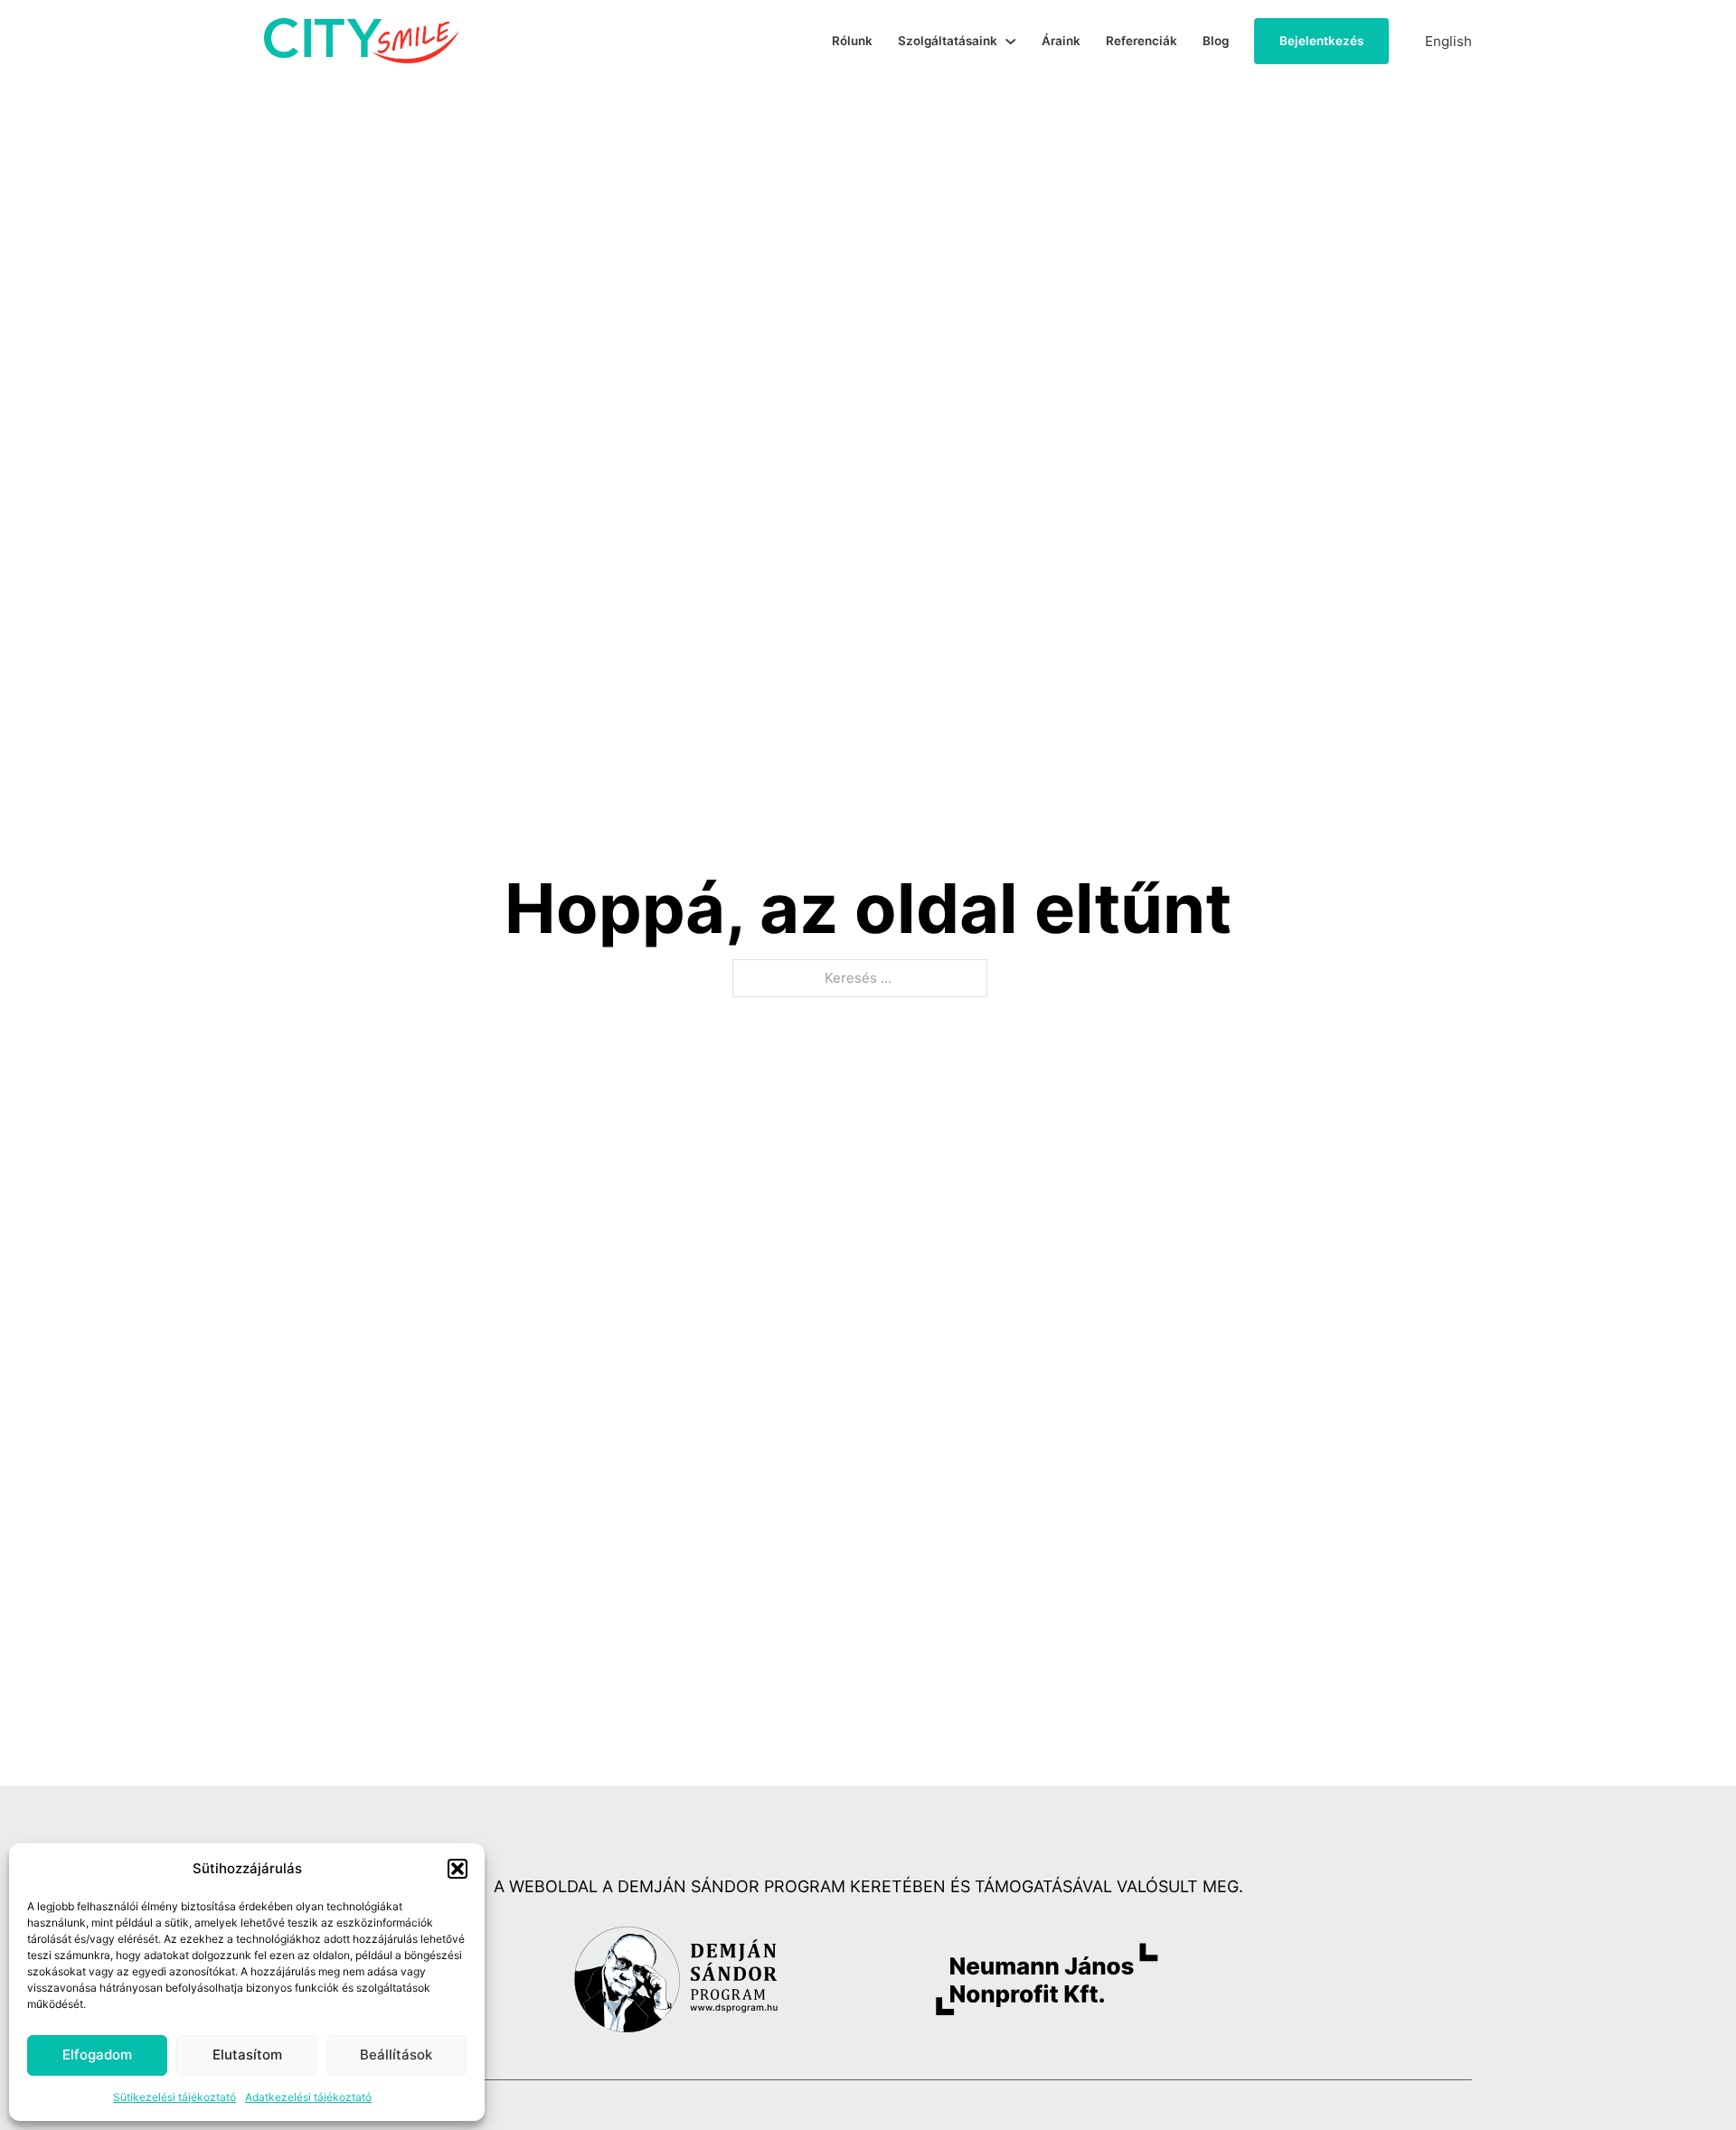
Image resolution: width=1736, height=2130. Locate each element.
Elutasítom (247, 2055)
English (1448, 41)
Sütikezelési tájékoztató (175, 2097)
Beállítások (396, 2055)
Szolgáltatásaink (948, 41)
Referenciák (1142, 41)
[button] (458, 1869)
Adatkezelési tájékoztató (308, 2097)
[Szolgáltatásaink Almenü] (1011, 42)
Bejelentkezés (1321, 41)
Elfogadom (97, 2055)
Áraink (1061, 41)
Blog (1216, 41)
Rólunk (852, 41)
